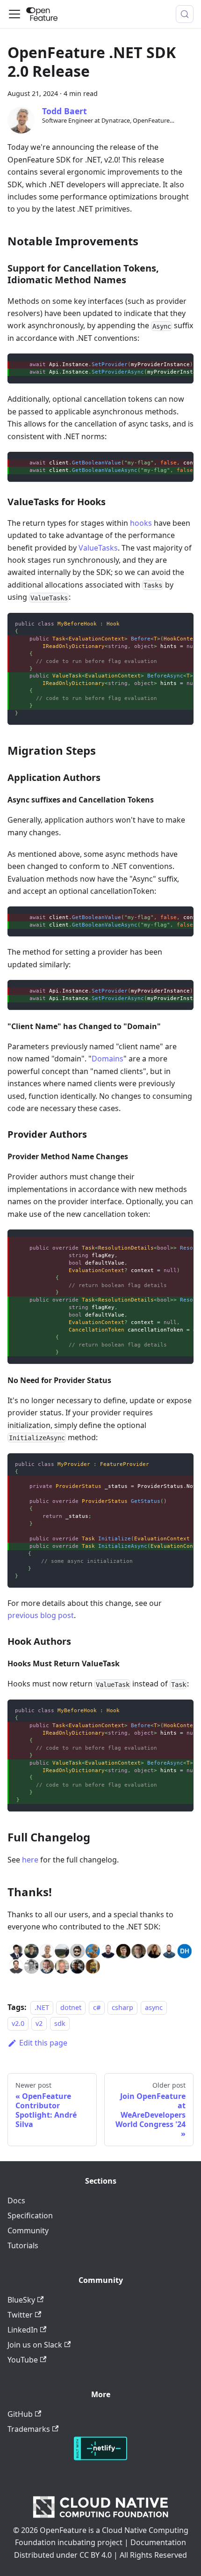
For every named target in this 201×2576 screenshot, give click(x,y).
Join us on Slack (35, 2345)
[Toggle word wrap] (165, 365)
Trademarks (29, 2429)
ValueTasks (98, 548)
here (30, 1860)
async (154, 2007)
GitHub (20, 2414)
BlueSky (21, 2300)
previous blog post (41, 1615)
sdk (60, 2023)
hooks (141, 523)
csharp (122, 2007)
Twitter (20, 2315)
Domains (108, 1059)
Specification (30, 2215)
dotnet (71, 2007)
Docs (16, 2201)
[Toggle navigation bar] (14, 14)
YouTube (23, 2360)
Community (28, 2230)
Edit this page (43, 2043)
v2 (39, 2023)
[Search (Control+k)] (185, 14)
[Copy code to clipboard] (182, 365)
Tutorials (23, 2245)
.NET (42, 2007)
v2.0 (18, 2023)
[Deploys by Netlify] (100, 2458)
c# (97, 2007)
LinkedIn (23, 2330)
